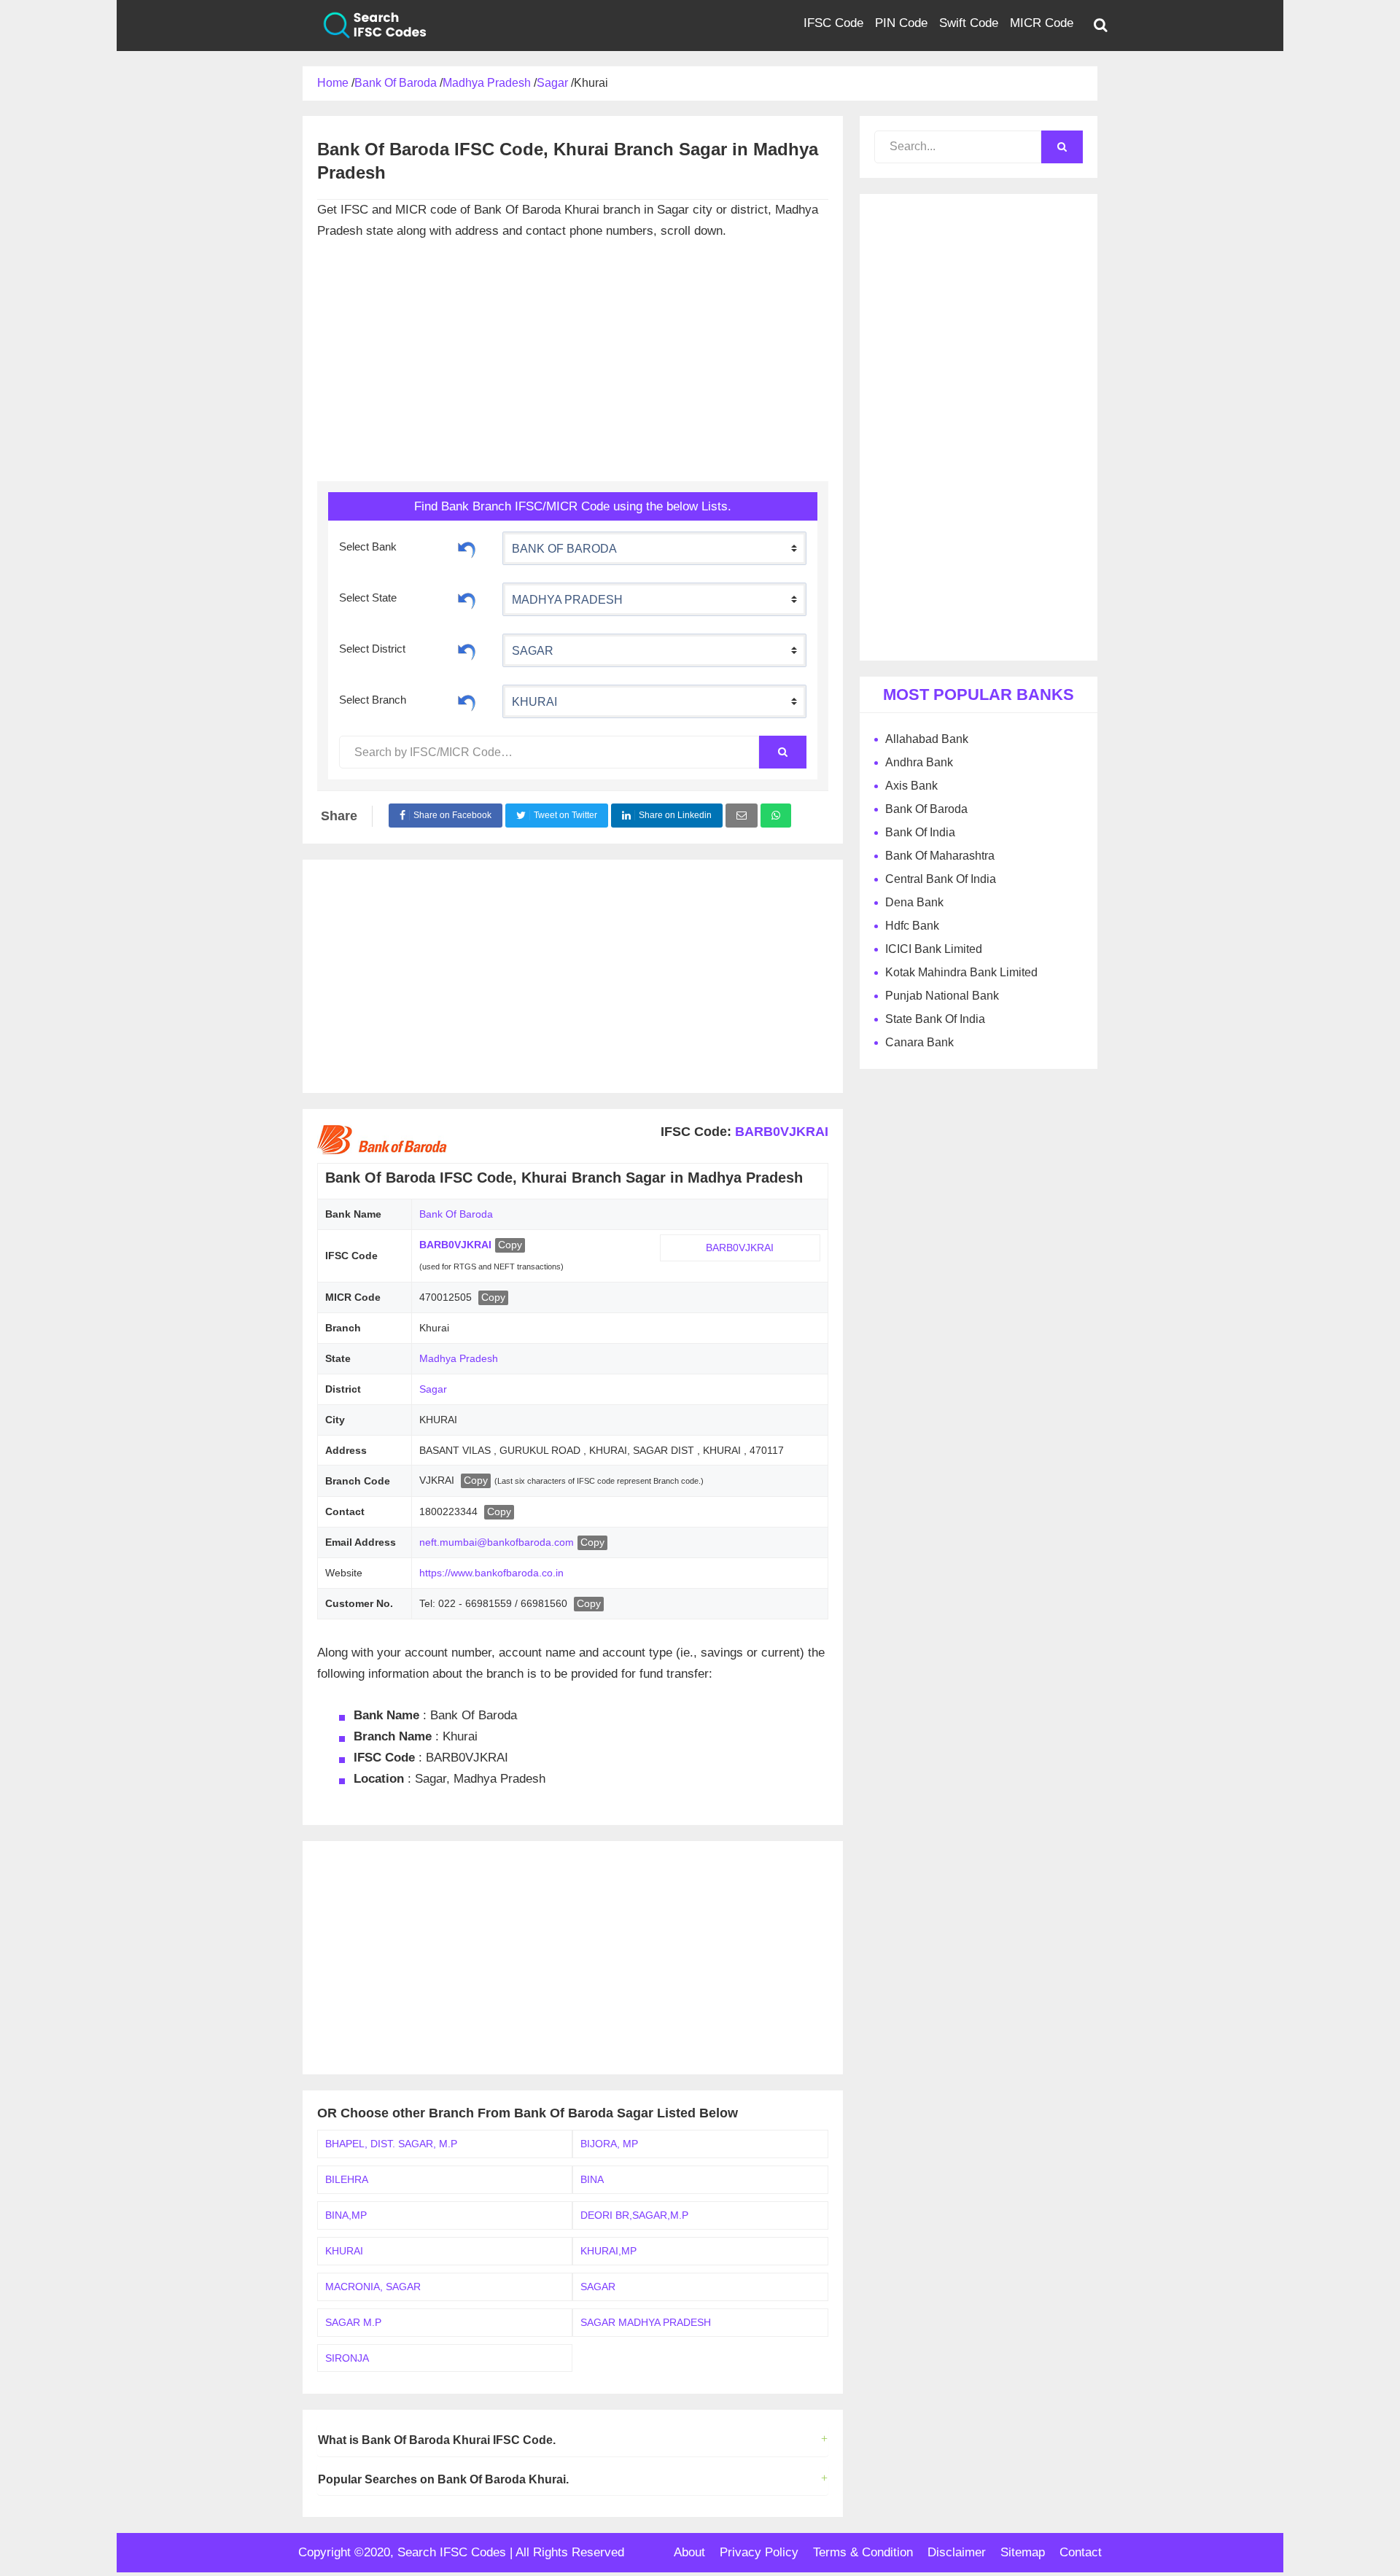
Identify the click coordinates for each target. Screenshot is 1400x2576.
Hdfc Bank (912, 926)
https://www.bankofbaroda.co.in (491, 1573)
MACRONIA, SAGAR (373, 2287)
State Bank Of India (935, 1019)
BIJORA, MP (609, 2144)
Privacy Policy (759, 2552)
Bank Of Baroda (456, 1214)
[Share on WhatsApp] (776, 816)
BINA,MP (346, 2215)
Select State (368, 598)
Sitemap (1023, 2552)
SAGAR (598, 2287)
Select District (372, 649)
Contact (1081, 2552)
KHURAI (344, 2251)
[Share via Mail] (742, 816)
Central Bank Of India (941, 879)
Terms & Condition (863, 2552)
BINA (592, 2179)
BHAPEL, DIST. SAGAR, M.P (391, 2144)
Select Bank (368, 546)
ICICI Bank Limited (934, 949)
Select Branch (373, 700)
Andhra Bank (919, 762)
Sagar (433, 1389)
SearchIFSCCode (365, 26)
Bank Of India (920, 832)
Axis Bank (911, 786)
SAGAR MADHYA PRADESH (646, 2322)
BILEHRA (347, 2179)
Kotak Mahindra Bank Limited (961, 972)
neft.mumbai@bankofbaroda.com (497, 1542)
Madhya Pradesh (459, 1358)
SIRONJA (347, 2358)
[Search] (782, 752)
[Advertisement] (572, 365)
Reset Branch (467, 701)
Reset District (467, 650)
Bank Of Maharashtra (940, 856)
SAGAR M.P (353, 2322)
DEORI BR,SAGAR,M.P (634, 2215)
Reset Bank (467, 548)
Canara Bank (919, 1042)
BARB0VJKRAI (780, 1132)
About (689, 2552)
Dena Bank (914, 902)
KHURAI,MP (608, 2251)
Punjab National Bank (942, 996)
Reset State (467, 599)
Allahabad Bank (927, 739)
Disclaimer (957, 2552)
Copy (510, 1245)
